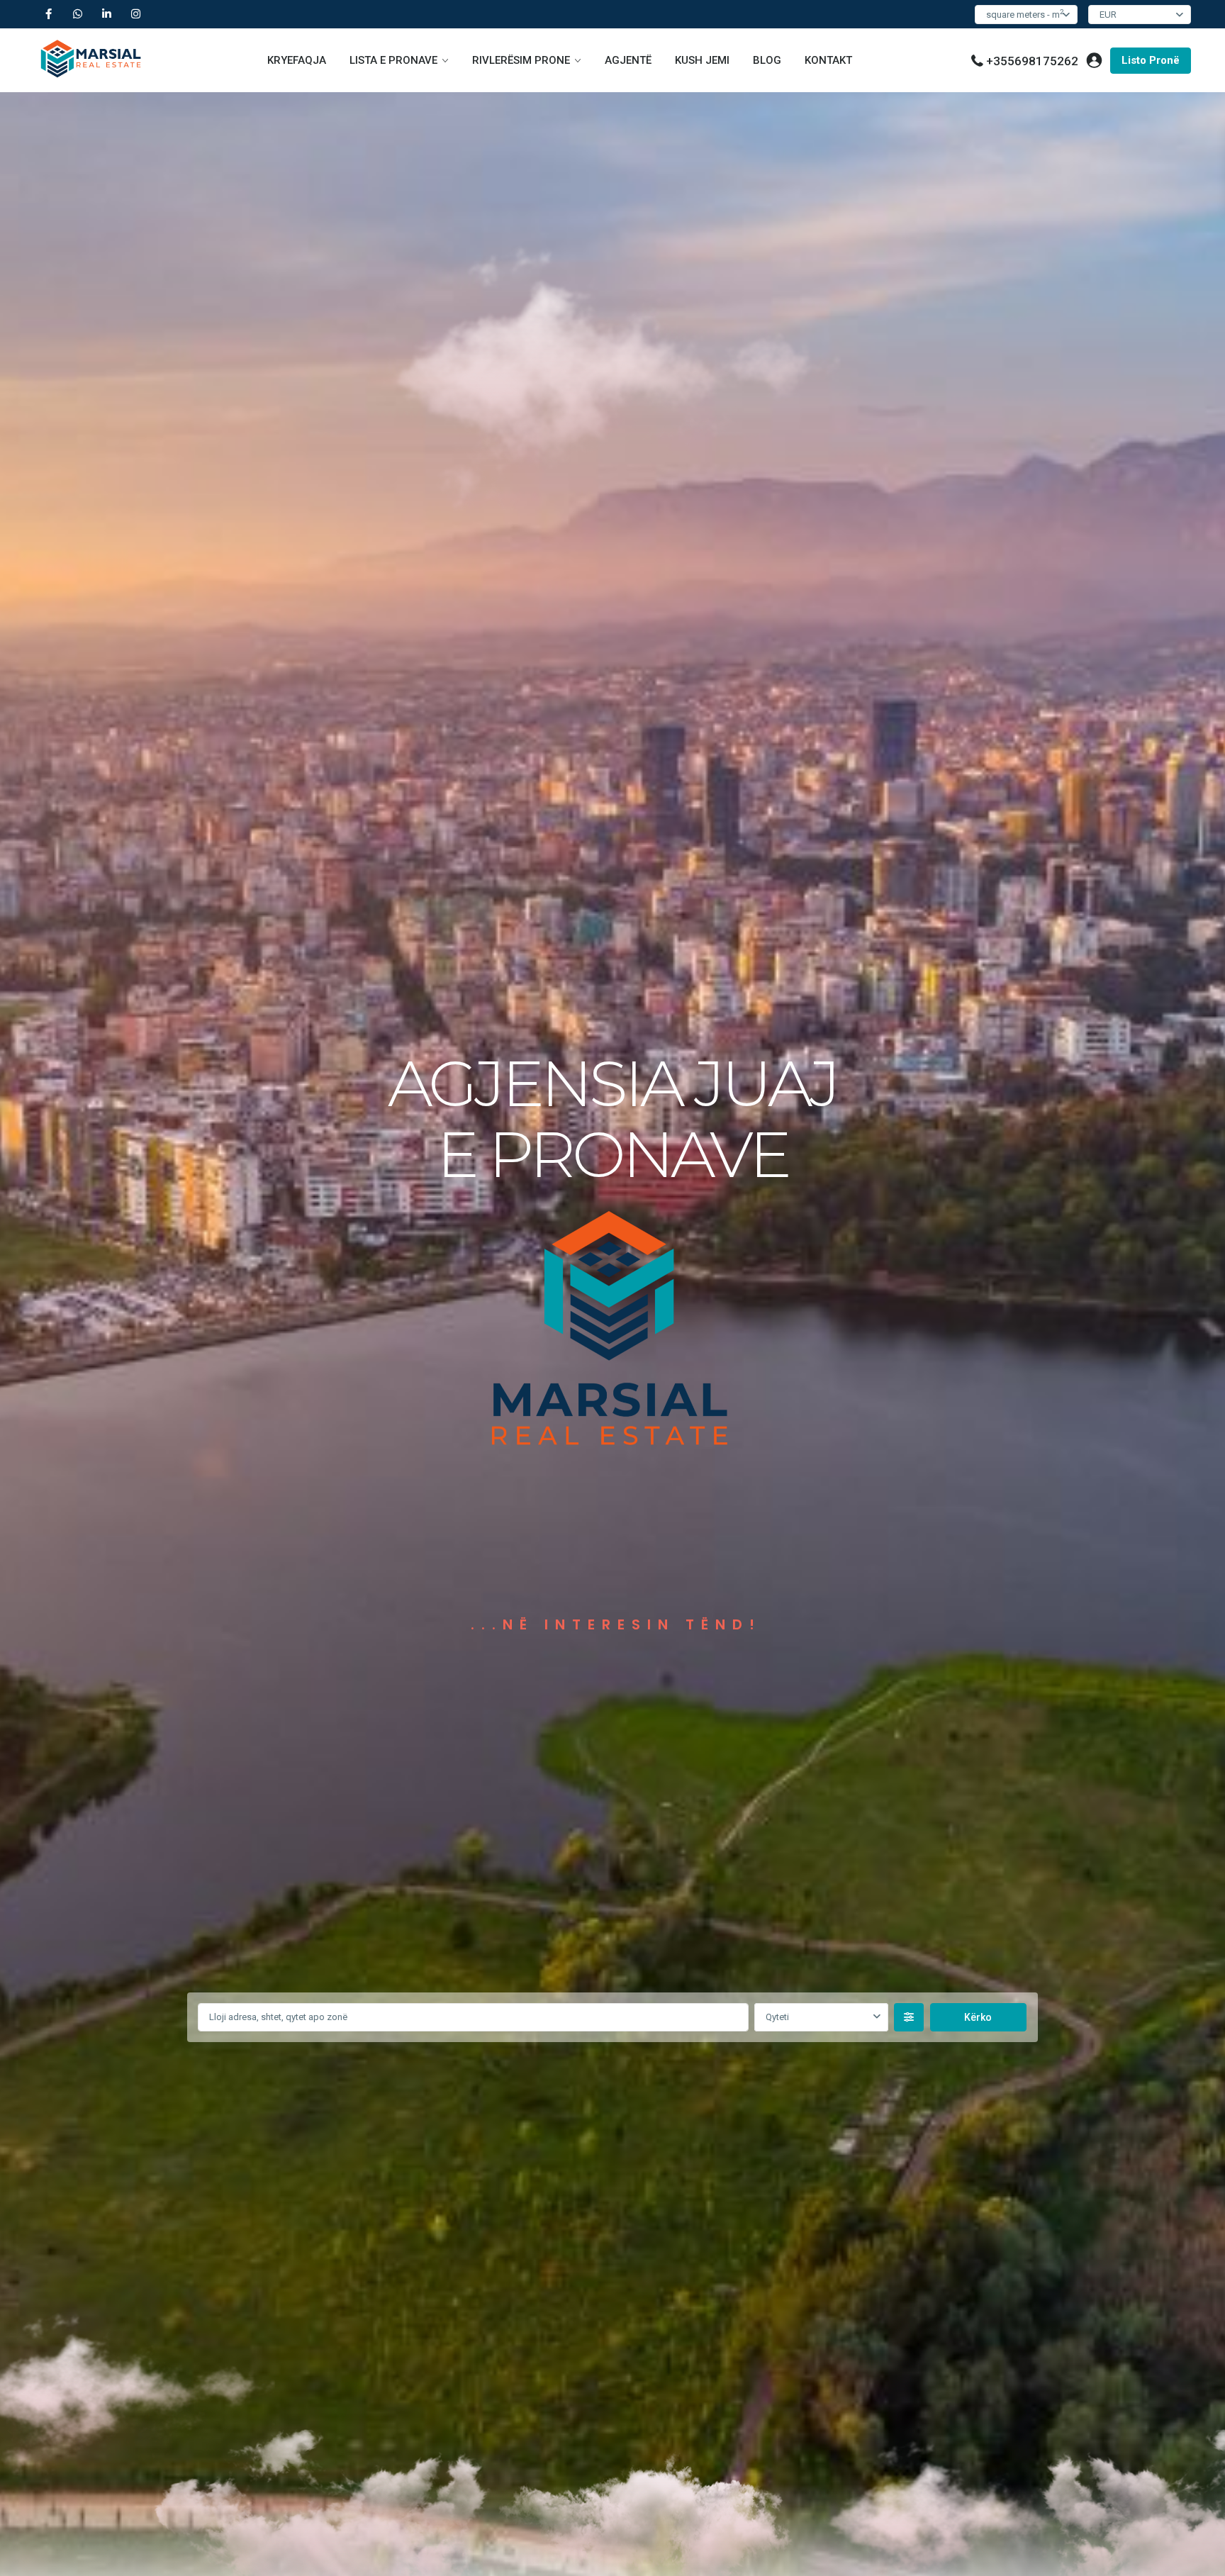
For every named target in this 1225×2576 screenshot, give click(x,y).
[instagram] (136, 14)
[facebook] (49, 14)
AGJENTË (628, 60)
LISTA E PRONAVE (393, 60)
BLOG (767, 60)
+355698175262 (1032, 61)
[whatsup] (78, 14)
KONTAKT (828, 60)
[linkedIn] (107, 14)
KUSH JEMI (702, 60)
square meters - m (1025, 14)
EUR (1108, 15)
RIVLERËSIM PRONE (521, 60)
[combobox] (821, 2017)
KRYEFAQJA (297, 60)
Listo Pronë (1151, 60)
